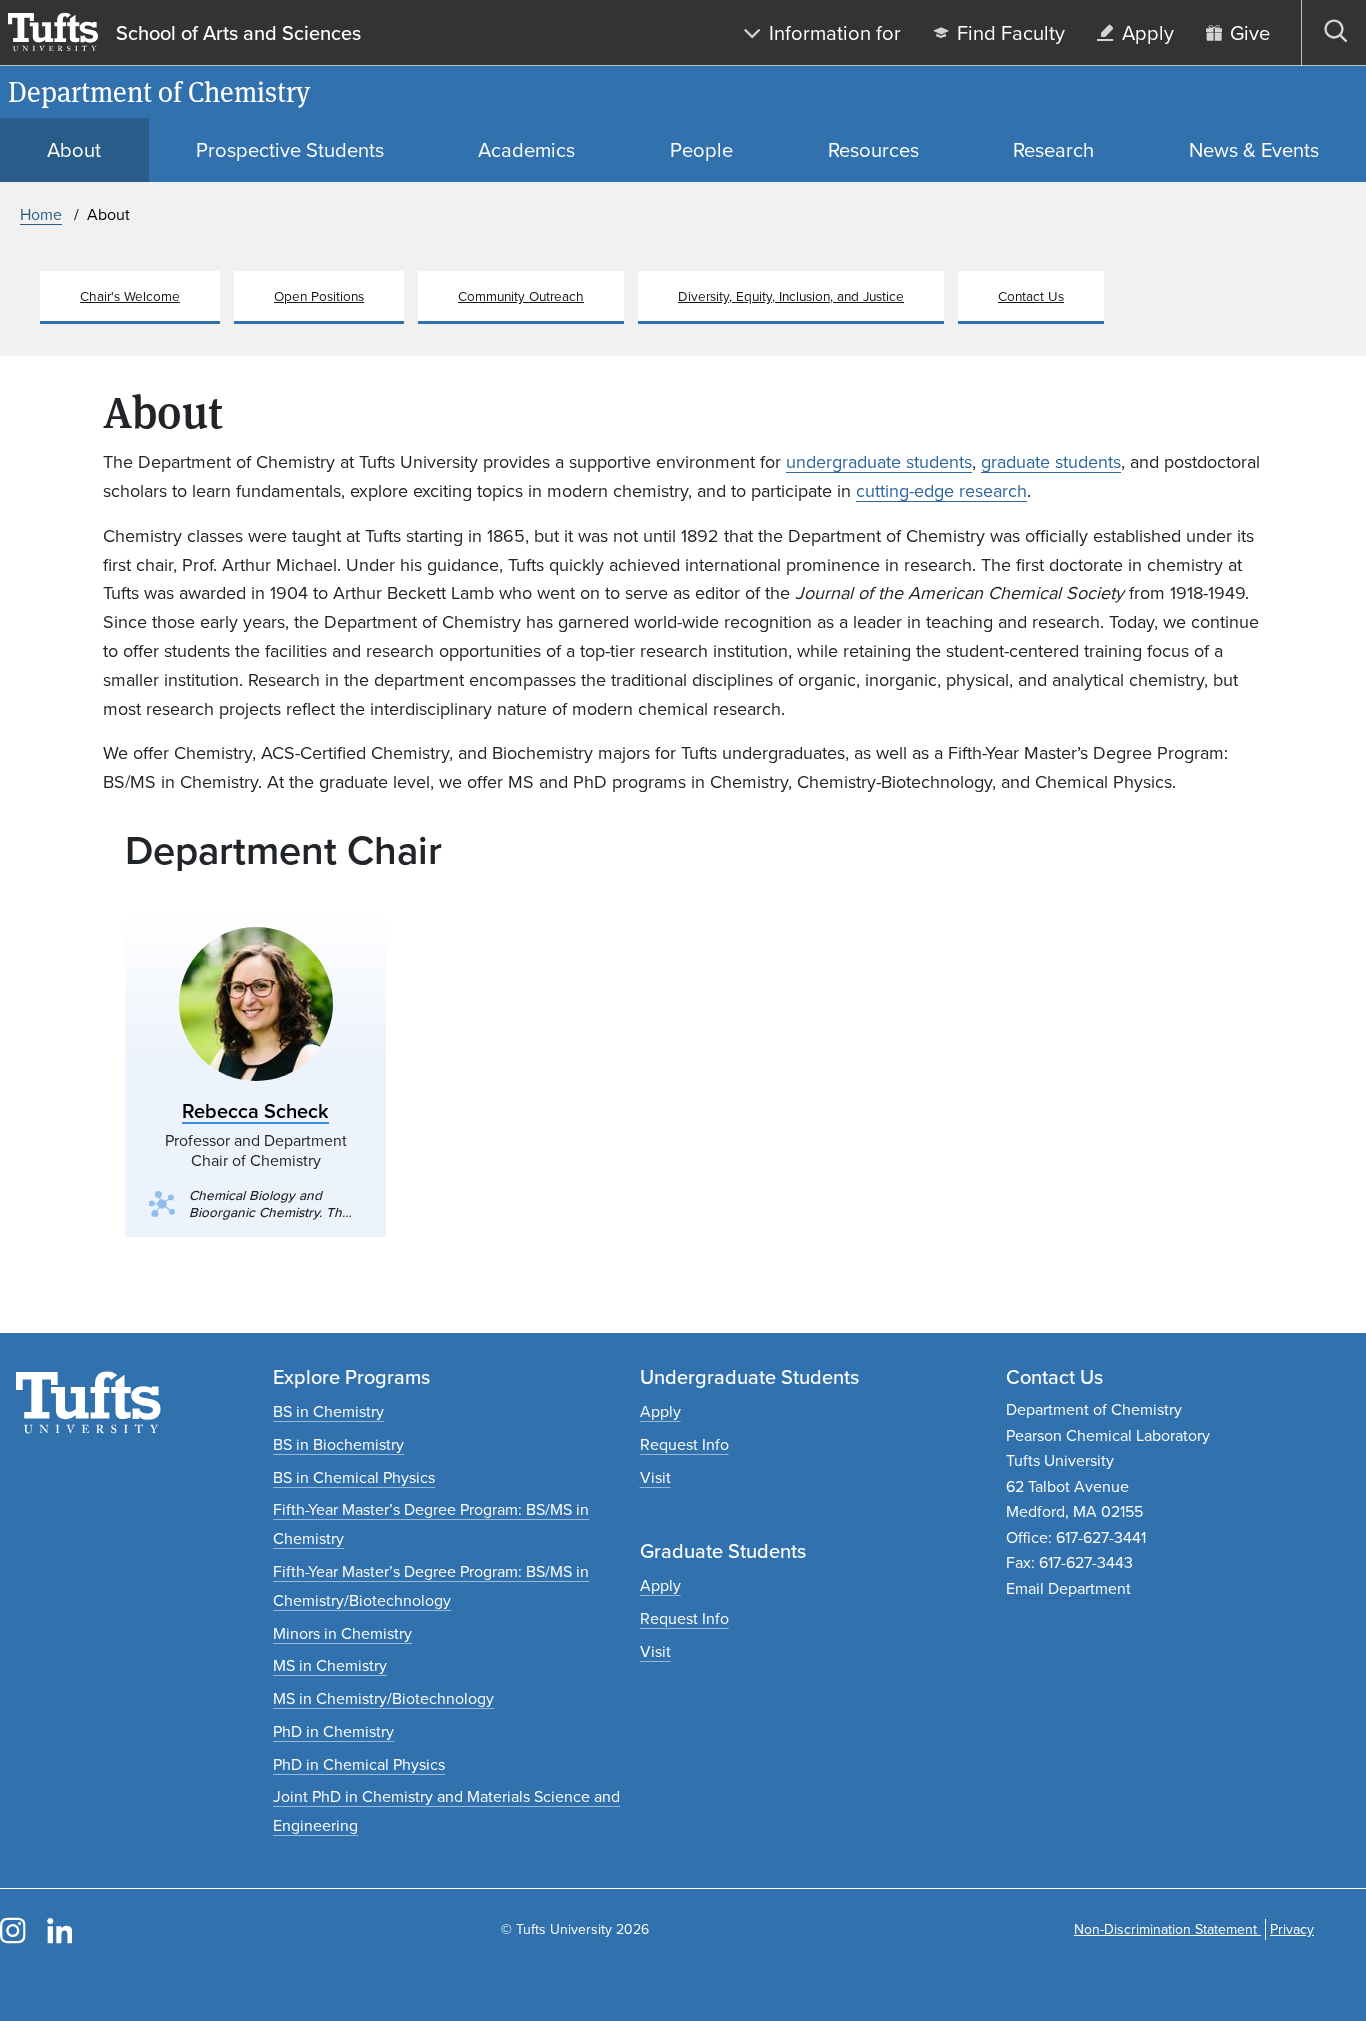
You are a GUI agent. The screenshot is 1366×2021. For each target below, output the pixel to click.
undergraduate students (879, 462)
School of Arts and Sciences (238, 33)
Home (41, 214)
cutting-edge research (941, 491)
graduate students (1051, 462)
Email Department (1068, 1588)
